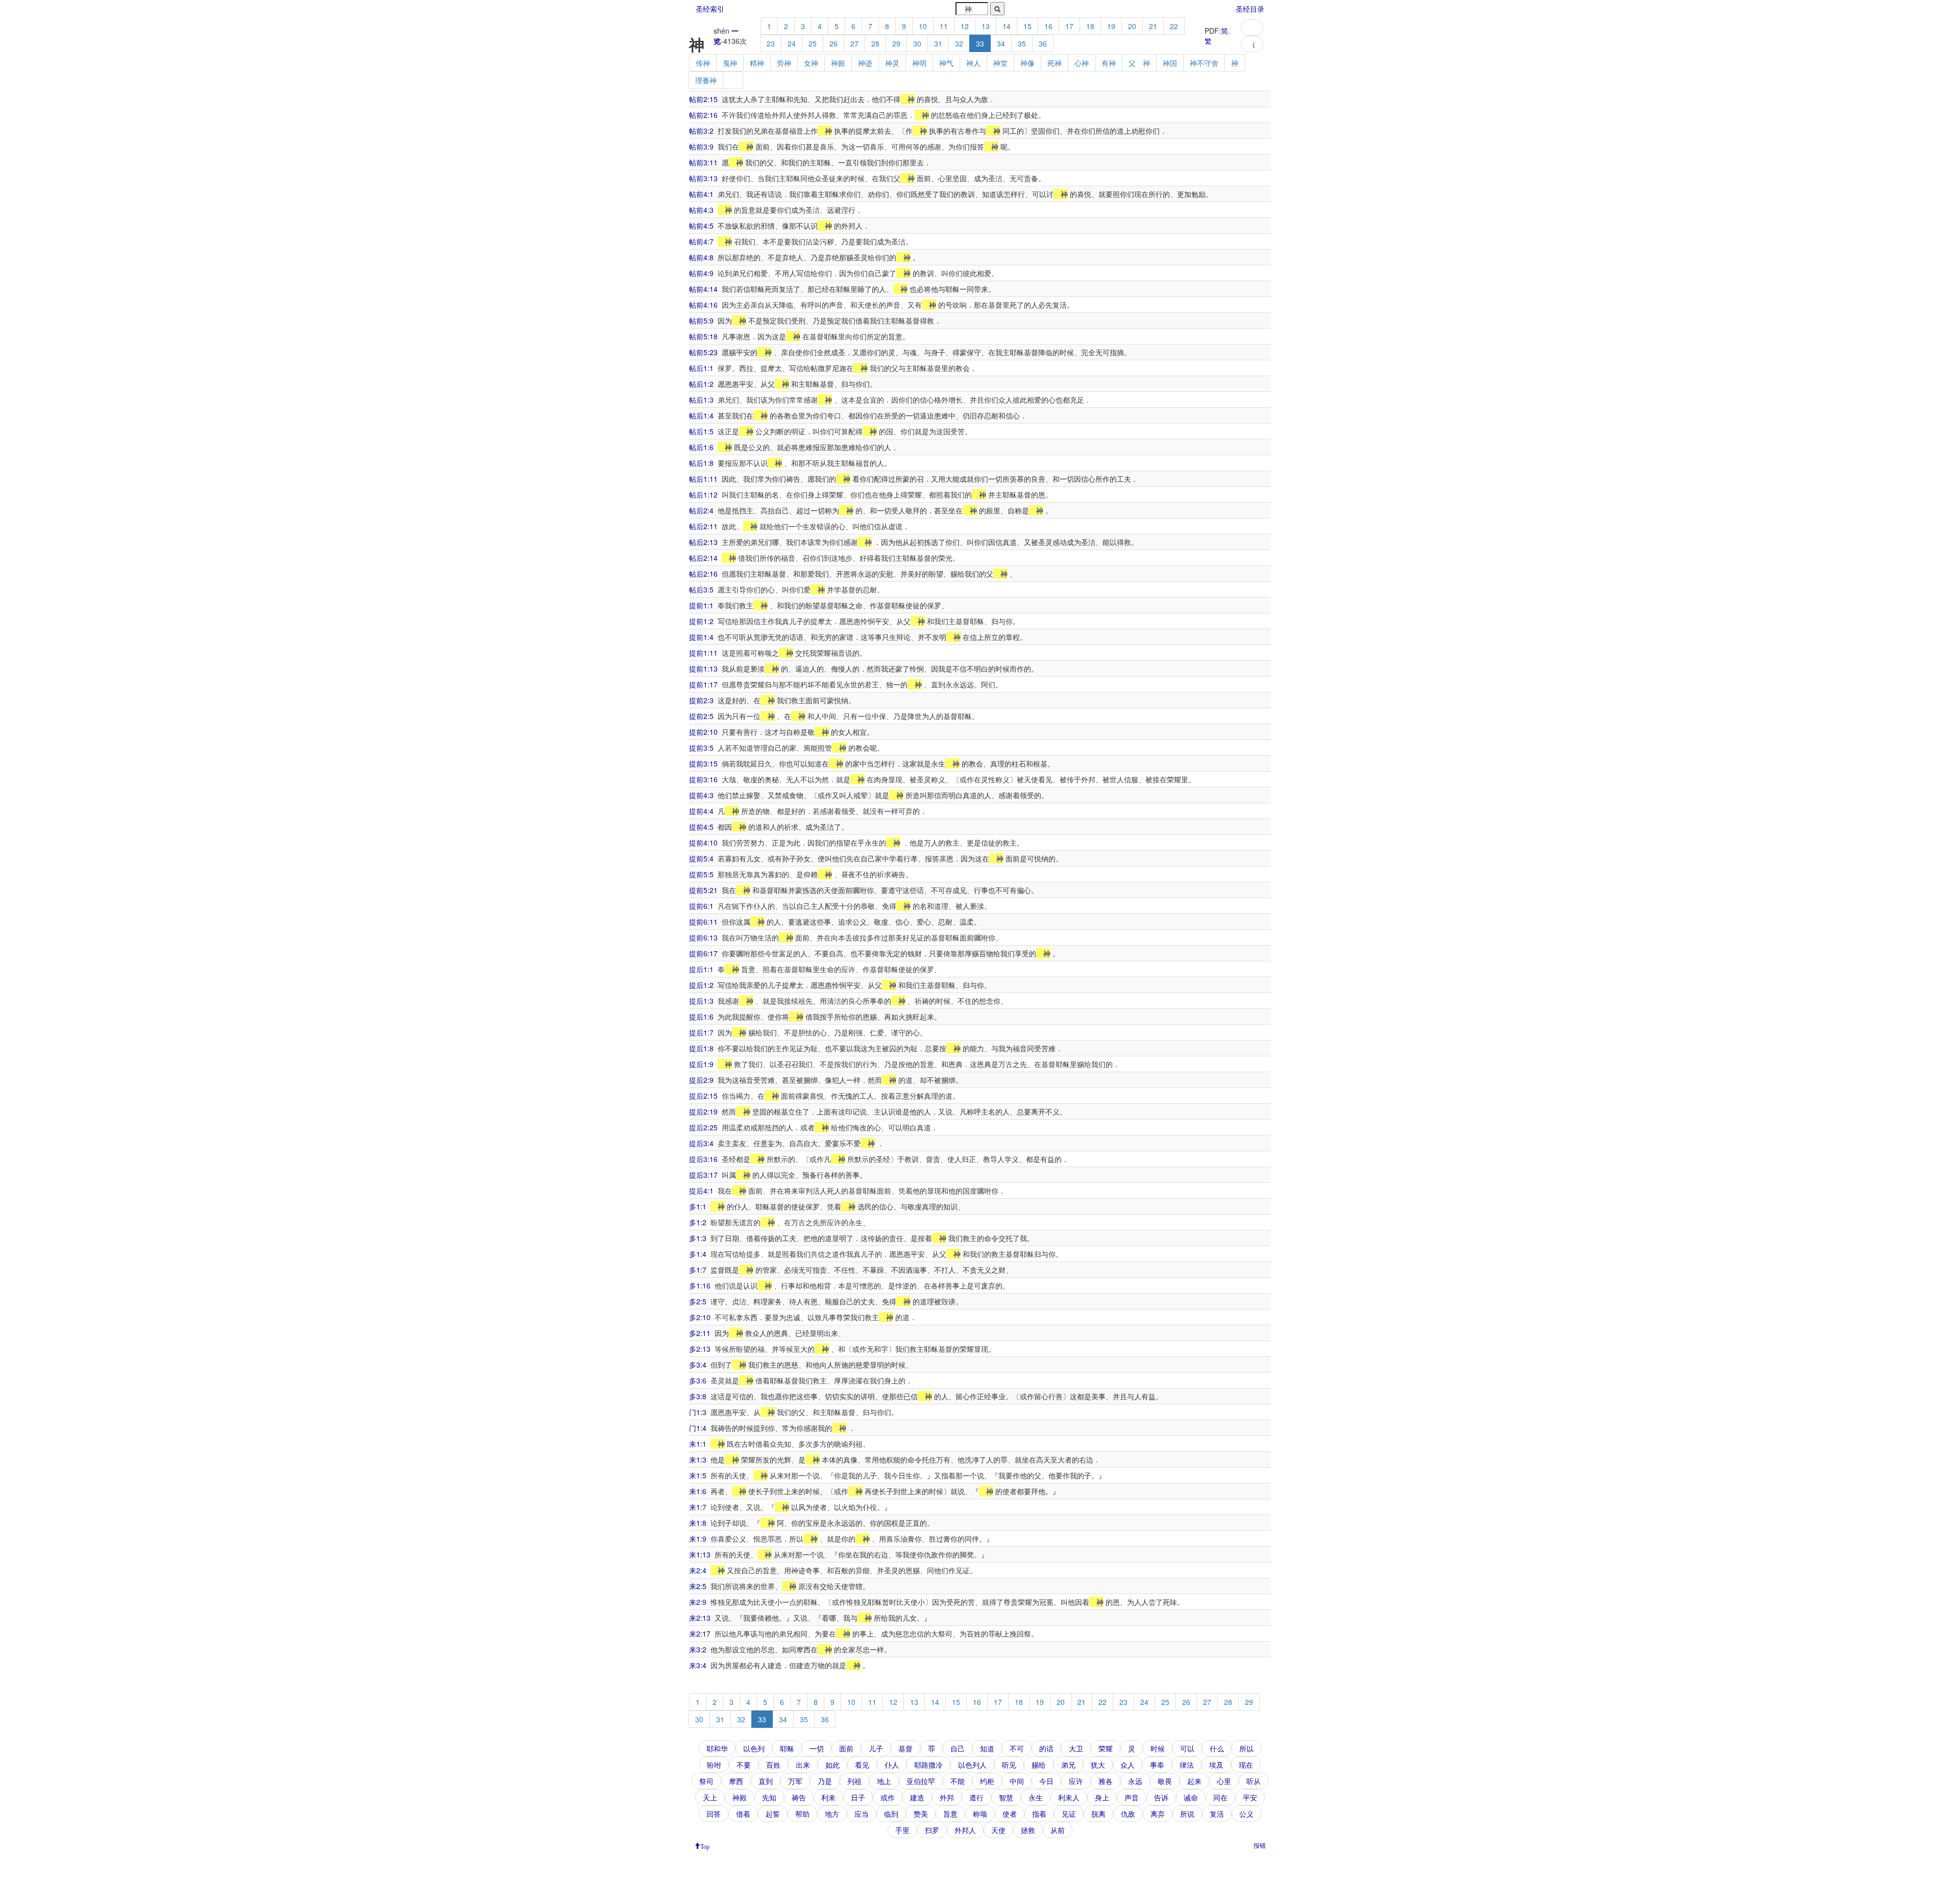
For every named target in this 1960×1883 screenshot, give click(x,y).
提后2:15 (703, 1096)
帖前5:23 (703, 352)
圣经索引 (710, 9)
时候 (1158, 1748)
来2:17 (700, 1633)
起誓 (773, 1814)
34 (1001, 43)
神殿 (838, 63)
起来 (1194, 1781)
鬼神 (730, 63)
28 (875, 43)
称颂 (980, 1814)
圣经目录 (1250, 9)
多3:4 (698, 1365)
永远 (1135, 1781)
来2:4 (698, 1570)
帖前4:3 (701, 210)
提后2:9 (701, 1080)
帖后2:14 (703, 558)
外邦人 (965, 1830)
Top (705, 1846)
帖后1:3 (701, 400)
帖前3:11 (703, 162)
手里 (902, 1830)
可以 (1187, 1748)
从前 (1058, 1830)
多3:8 (698, 1396)
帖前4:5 (701, 226)
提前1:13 (703, 668)
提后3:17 (703, 1175)
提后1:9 (701, 1064)
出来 (803, 1765)
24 (792, 43)
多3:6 (698, 1380)
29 (896, 43)
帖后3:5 (701, 589)
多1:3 (698, 1238)
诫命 (1191, 1797)
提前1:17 (703, 684)
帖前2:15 (703, 99)
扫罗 (932, 1830)
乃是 (825, 1781)
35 (1022, 43)
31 (938, 43)
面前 (846, 1748)
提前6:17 (703, 953)
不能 (958, 1781)
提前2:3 (701, 700)
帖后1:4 (701, 415)
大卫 (1076, 1748)
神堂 (1000, 63)
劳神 (784, 63)
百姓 (773, 1765)
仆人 (892, 1765)
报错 (1260, 1845)
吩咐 (714, 1765)
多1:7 (698, 1270)
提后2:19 (703, 1111)
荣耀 (1106, 1748)
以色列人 (972, 1765)
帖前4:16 (703, 305)
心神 (1082, 63)
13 (986, 26)
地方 (832, 1814)
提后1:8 (701, 1048)
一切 (817, 1748)
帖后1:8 (701, 463)
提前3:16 (703, 779)
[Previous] (1252, 28)
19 (1111, 26)
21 (1153, 26)
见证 (1069, 1814)
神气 (946, 63)
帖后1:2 (701, 384)
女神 (811, 63)
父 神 (1139, 63)
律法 (1187, 1765)
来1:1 (698, 1444)
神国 (1170, 63)
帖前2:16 (703, 115)
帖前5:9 (701, 320)
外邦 (947, 1797)
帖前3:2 (701, 131)
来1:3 (698, 1459)
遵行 (976, 1797)
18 (1090, 26)
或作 (888, 1797)
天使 (998, 1830)
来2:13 (700, 1618)
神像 (1027, 63)
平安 (1250, 1797)
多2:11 (700, 1333)
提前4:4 (701, 811)
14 (1007, 26)
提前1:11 (703, 653)
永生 (1036, 1797)
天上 (710, 1797)
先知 (769, 1797)
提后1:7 (701, 1032)
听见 (1009, 1765)
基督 (905, 1748)
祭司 (706, 1781)
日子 (858, 1797)
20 (1132, 26)
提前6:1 (701, 906)
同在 (1220, 1797)
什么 (1217, 1748)
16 (1048, 26)
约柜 (987, 1781)
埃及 (1216, 1765)
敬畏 (1165, 1781)
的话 (1046, 1748)
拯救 (1028, 1830)
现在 (1246, 1765)
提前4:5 (701, 827)
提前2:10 (703, 732)
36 (1043, 43)
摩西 (736, 1781)
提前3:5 (701, 748)
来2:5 (698, 1586)
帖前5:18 (703, 336)
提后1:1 (701, 969)
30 (917, 43)
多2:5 (698, 1301)
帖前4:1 (701, 194)
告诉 (1161, 1797)
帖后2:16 (703, 574)
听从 (1254, 1781)
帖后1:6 (701, 447)
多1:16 (700, 1285)
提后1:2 (701, 985)
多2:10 (700, 1317)
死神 (1055, 63)
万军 (795, 1781)
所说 (1187, 1814)
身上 (1102, 1797)
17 (1069, 26)
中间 (1017, 1781)
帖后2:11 (703, 526)
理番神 (706, 80)
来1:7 (698, 1507)
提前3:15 (703, 763)
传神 (703, 63)
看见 (862, 1765)
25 (813, 43)
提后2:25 (703, 1127)
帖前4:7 (701, 241)
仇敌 (1128, 1814)
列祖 (854, 1781)
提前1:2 (701, 621)
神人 (973, 63)
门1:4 (698, 1428)
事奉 (1157, 1765)
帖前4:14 (703, 289)
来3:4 (698, 1665)
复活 (1217, 1814)
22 (1174, 26)
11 (944, 26)
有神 (1109, 63)
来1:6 (698, 1491)
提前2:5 (701, 716)
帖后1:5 (701, 431)
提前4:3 (701, 795)
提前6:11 (703, 922)
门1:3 (698, 1412)
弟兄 (1068, 1765)
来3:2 (698, 1649)
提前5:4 (701, 858)
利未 (828, 1797)
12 (965, 26)
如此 (832, 1765)
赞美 (921, 1814)
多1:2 (698, 1222)
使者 (1010, 1814)
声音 (1132, 1797)
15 (1027, 26)
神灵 (892, 63)
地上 (884, 1781)
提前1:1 (701, 605)
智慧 (1006, 1797)
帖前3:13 (703, 178)
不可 (1017, 1748)
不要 (744, 1765)
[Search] (997, 9)
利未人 (1069, 1797)
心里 (1224, 1781)
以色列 (754, 1748)
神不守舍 (1204, 63)
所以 (1246, 1748)
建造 (917, 1797)
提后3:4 (701, 1143)
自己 (958, 1748)
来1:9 (698, 1539)
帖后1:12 (703, 494)
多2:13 (700, 1349)
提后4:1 (701, 1191)
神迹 (865, 63)
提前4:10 (703, 843)
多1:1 (698, 1206)
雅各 (1106, 1781)
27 (854, 43)
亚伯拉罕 (921, 1781)
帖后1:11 (703, 479)
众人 (1128, 1765)
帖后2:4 (701, 510)
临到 (891, 1814)
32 (959, 43)
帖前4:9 (701, 273)
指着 (1039, 1814)
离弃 (1158, 1814)
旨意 (950, 1814)
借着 (743, 1814)
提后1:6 (701, 1017)
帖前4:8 (701, 257)
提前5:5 (701, 874)
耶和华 (717, 1748)
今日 (1046, 1781)
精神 (757, 63)
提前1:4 (701, 637)
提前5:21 (703, 890)
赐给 (1039, 1765)
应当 (862, 1814)
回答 (714, 1814)
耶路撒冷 (928, 1765)
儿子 (876, 1748)
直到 (766, 1781)
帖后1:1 (701, 368)
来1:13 (700, 1554)
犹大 (1098, 1765)
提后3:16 (703, 1159)
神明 (919, 63)
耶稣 (787, 1748)
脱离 (1098, 1814)
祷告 (799, 1797)
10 (923, 26)
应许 (1076, 1781)
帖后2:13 (703, 542)
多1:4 (698, 1254)
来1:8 (698, 1523)
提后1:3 (701, 1001)
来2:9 (698, 1602)
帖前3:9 (701, 146)
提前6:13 (703, 937)
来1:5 (698, 1475)
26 (834, 43)
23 (771, 43)
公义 (1246, 1814)
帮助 (802, 1814)
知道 (987, 1748)
